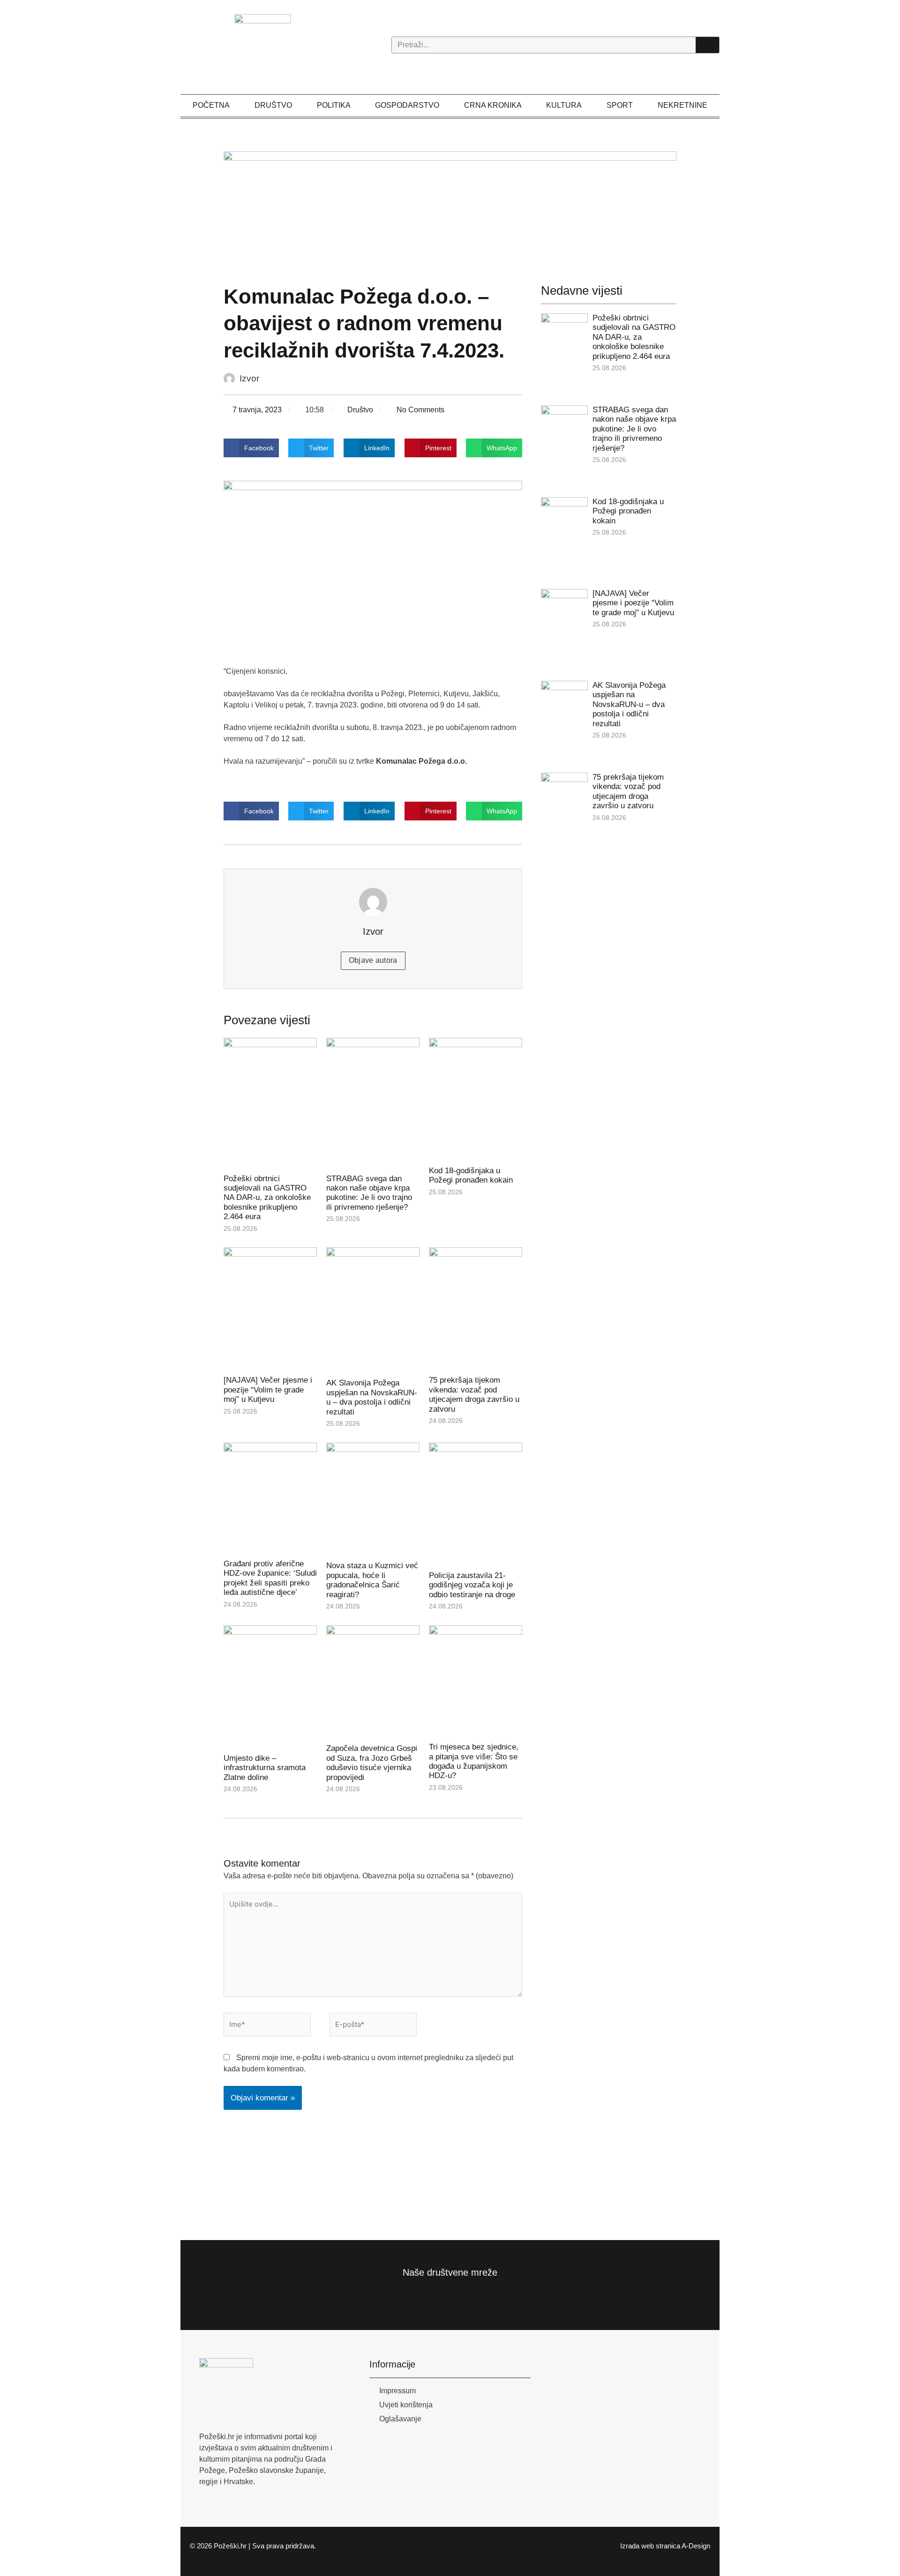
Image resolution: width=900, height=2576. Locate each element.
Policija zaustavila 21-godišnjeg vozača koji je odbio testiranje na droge (472, 1585)
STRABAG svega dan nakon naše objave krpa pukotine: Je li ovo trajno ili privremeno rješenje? (369, 1193)
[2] (450, 207)
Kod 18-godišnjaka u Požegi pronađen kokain (471, 1175)
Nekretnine (682, 105)
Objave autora (373, 960)
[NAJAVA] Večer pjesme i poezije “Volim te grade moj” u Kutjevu (268, 1390)
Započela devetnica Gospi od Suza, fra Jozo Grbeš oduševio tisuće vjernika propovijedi (372, 1763)
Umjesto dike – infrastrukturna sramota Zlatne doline (265, 1768)
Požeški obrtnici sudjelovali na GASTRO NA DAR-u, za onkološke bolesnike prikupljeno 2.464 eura (267, 1198)
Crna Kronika (493, 105)
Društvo (273, 105)
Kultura (564, 105)
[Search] (707, 45)
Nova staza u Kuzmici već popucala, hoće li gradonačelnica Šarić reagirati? (372, 1580)
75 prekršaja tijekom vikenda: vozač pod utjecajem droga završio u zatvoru (474, 1394)
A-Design (696, 2546)
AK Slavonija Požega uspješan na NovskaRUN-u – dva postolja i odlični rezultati (372, 1397)
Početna (211, 105)
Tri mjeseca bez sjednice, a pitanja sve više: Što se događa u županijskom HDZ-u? (474, 1761)
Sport (620, 105)
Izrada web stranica (650, 2546)
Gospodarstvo (407, 105)
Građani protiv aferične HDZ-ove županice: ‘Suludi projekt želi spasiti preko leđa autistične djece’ (270, 1578)
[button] (251, 448)
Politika (334, 105)
